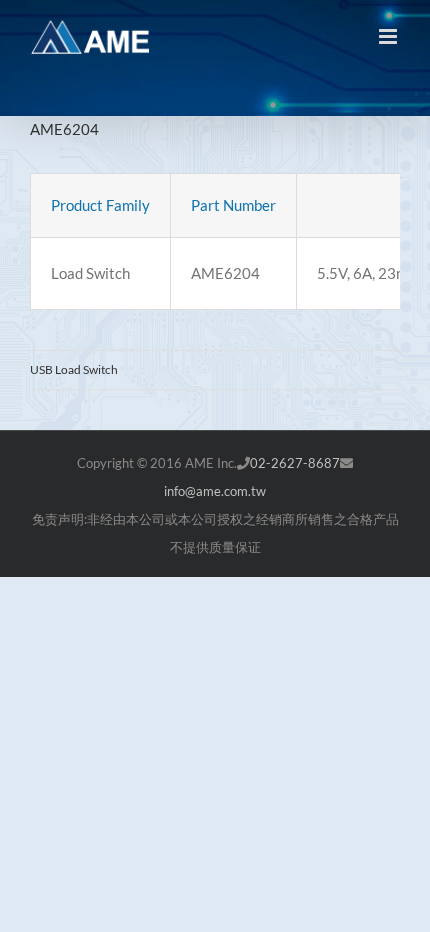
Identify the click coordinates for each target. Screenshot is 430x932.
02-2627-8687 (295, 463)
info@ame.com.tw (215, 491)
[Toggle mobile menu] (389, 36)
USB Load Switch (74, 369)
